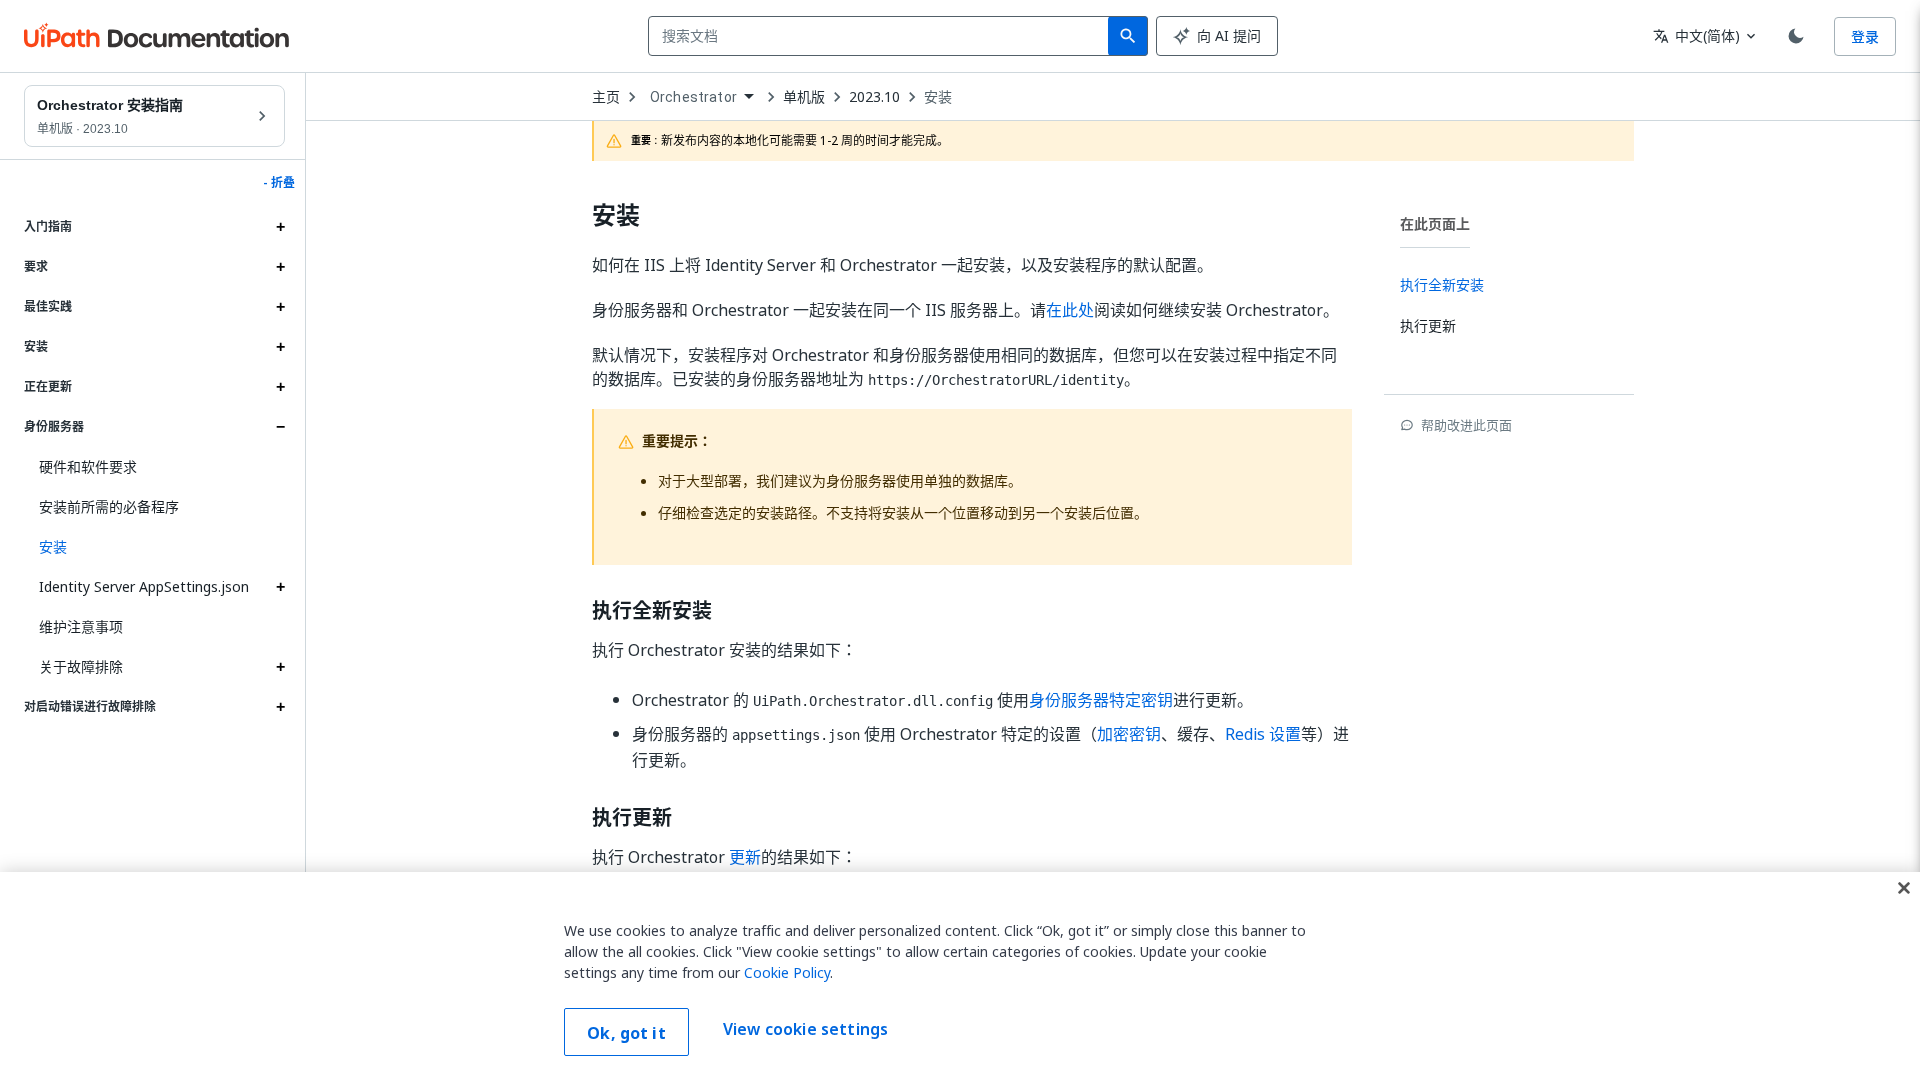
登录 (1865, 36)
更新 (745, 857)
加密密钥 (1129, 734)
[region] (960, 976)
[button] (154, 547)
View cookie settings (805, 1030)
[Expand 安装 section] (280, 347)
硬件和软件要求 (88, 466)
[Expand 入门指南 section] (280, 227)
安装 (938, 97)
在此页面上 (1435, 223)
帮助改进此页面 (1466, 425)
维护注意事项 (81, 626)
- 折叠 (279, 183)
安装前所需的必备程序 (109, 506)
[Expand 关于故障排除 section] (280, 667)
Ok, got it (626, 1033)
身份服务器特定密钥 (1101, 700)
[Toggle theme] (1796, 36)
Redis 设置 (1263, 734)
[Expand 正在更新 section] (280, 387)
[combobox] (882, 36)
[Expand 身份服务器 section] (280, 427)
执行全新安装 (652, 611)
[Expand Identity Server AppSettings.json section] (280, 587)
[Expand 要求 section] (280, 267)
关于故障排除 (81, 666)
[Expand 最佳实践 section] (280, 307)
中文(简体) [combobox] (1696, 35)
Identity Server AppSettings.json (144, 586)
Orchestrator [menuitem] (693, 97)
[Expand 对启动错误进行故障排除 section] (280, 707)
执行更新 (632, 818)
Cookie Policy (787, 972)
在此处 (1070, 310)
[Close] (1904, 888)
